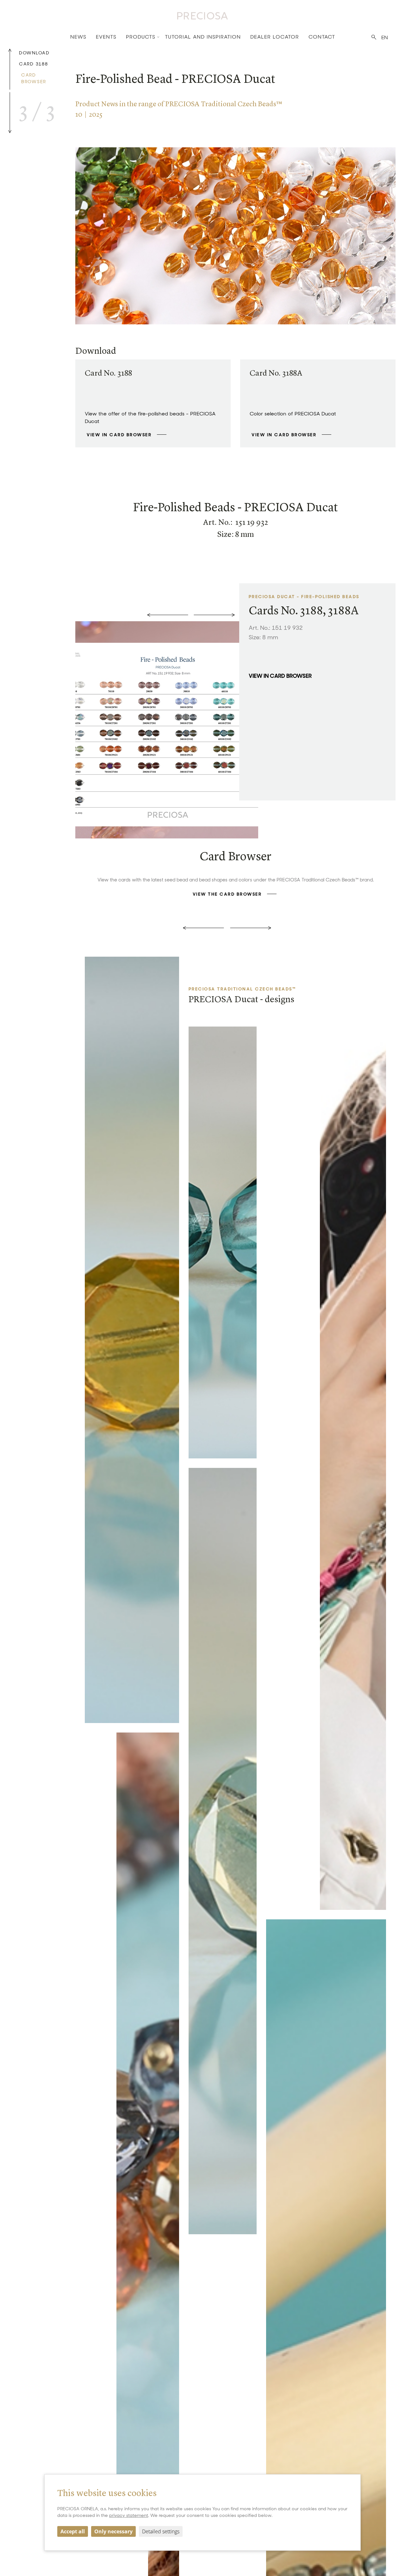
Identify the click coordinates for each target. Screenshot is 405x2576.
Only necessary (113, 2531)
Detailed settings (161, 2531)
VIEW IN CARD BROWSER (119, 435)
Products (141, 37)
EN (385, 37)
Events (106, 37)
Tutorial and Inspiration (203, 37)
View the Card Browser (227, 894)
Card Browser (34, 78)
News (78, 37)
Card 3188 (33, 64)
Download (34, 53)
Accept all (73, 2531)
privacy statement (129, 2515)
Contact (322, 37)
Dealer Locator (275, 37)
